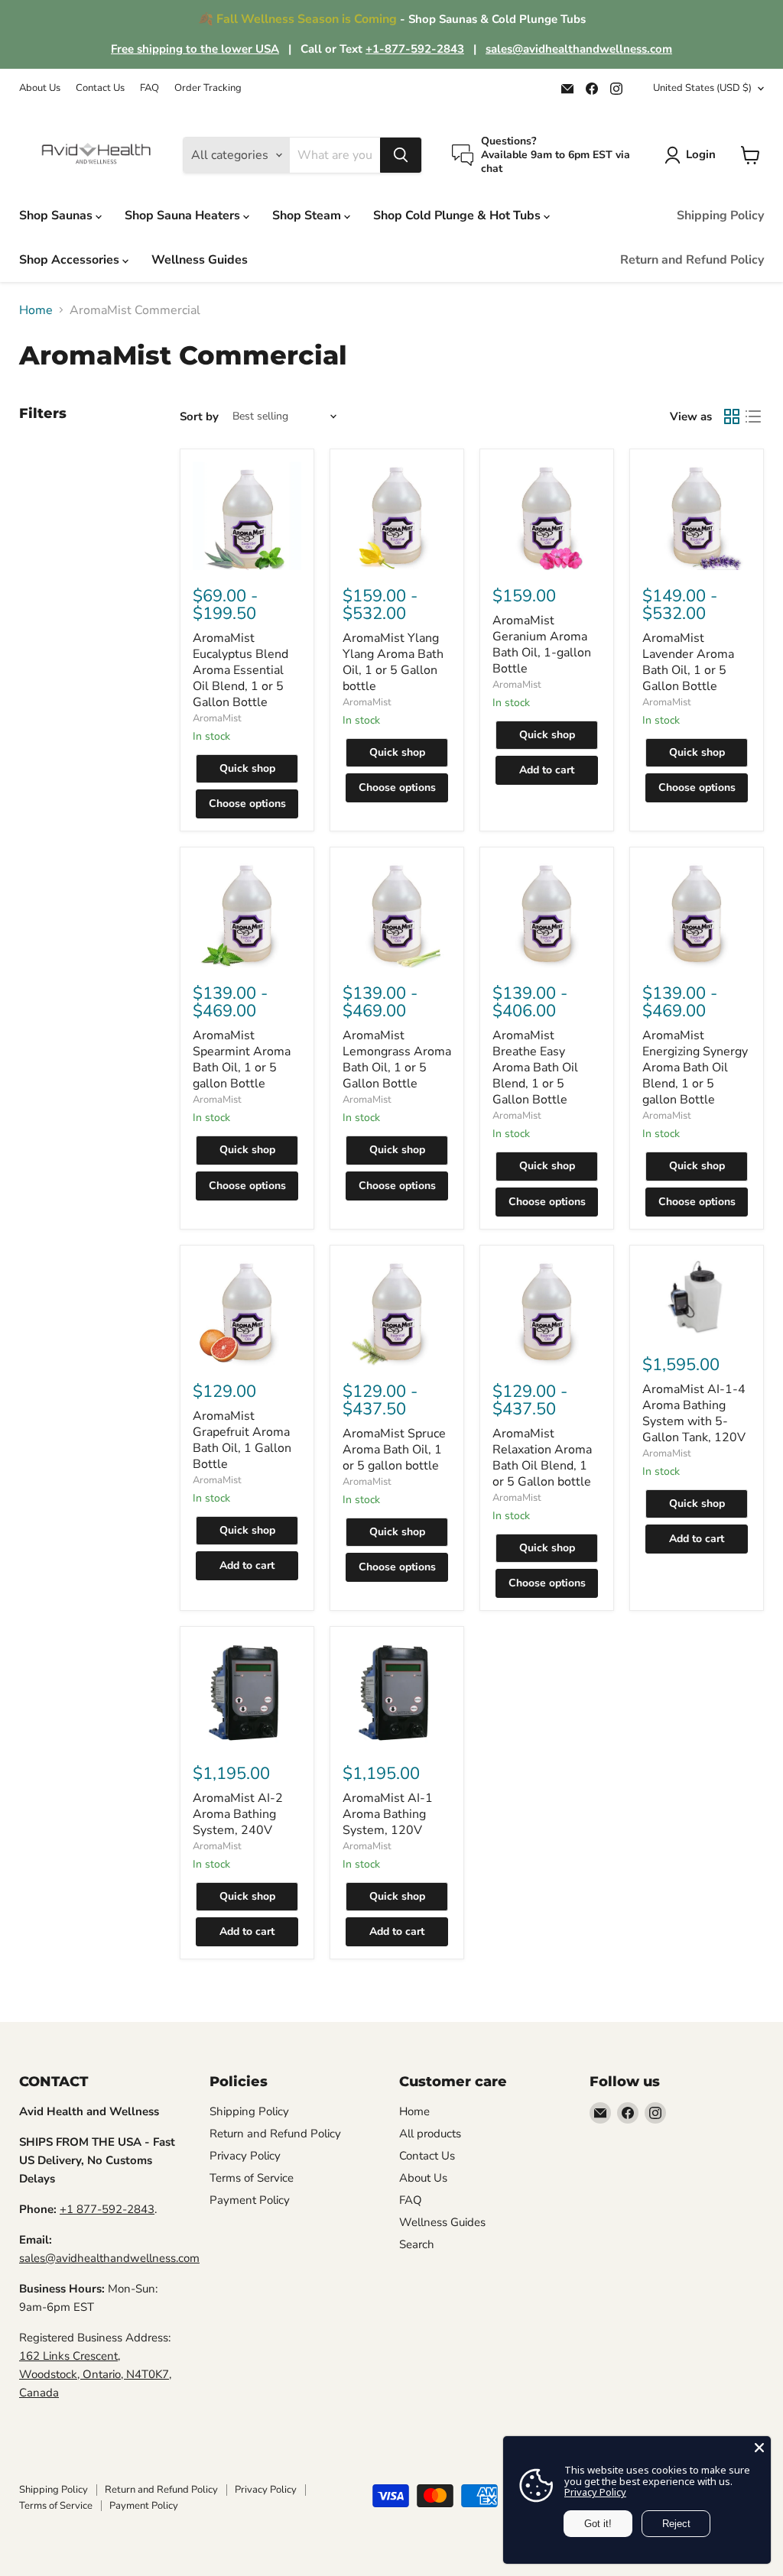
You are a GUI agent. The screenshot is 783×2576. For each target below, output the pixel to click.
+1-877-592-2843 (415, 49)
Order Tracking (208, 88)
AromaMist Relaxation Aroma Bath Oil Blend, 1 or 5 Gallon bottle (542, 1458)
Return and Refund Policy (692, 260)
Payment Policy (250, 2200)
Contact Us (100, 88)
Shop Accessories (71, 260)
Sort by (199, 417)
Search (417, 2244)
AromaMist (217, 718)
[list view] (753, 416)
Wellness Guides (200, 260)
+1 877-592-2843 (107, 2209)
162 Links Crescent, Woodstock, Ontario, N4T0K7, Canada (95, 2374)
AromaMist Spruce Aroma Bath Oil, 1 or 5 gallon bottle (394, 1450)
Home (36, 310)
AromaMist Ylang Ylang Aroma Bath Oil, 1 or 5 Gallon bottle (393, 662)
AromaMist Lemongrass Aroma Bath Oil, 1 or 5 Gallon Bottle (397, 1060)
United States (702, 88)
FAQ (149, 88)
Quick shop (247, 768)
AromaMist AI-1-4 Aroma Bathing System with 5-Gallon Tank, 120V (694, 1413)
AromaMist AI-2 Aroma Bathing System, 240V (238, 1814)
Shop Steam (308, 215)
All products (430, 2134)
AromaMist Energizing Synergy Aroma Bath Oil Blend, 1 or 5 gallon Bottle (695, 1068)
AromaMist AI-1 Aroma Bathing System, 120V (388, 1814)
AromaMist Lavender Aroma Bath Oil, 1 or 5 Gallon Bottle (688, 662)
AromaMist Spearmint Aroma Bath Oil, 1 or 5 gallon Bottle (242, 1060)
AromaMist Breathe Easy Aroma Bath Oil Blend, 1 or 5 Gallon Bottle (535, 1068)
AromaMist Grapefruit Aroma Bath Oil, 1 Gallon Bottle (242, 1440)
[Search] (401, 155)
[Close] (759, 2448)
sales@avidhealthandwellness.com (579, 49)
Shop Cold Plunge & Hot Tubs (458, 215)
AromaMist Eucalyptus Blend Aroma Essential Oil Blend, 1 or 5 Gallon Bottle (240, 670)
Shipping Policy (720, 215)
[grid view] (732, 416)
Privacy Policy (245, 2156)
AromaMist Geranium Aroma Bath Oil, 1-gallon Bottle (542, 645)
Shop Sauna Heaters (184, 215)
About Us (40, 88)
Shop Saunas (57, 215)
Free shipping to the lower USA (195, 49)
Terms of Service (252, 2178)
